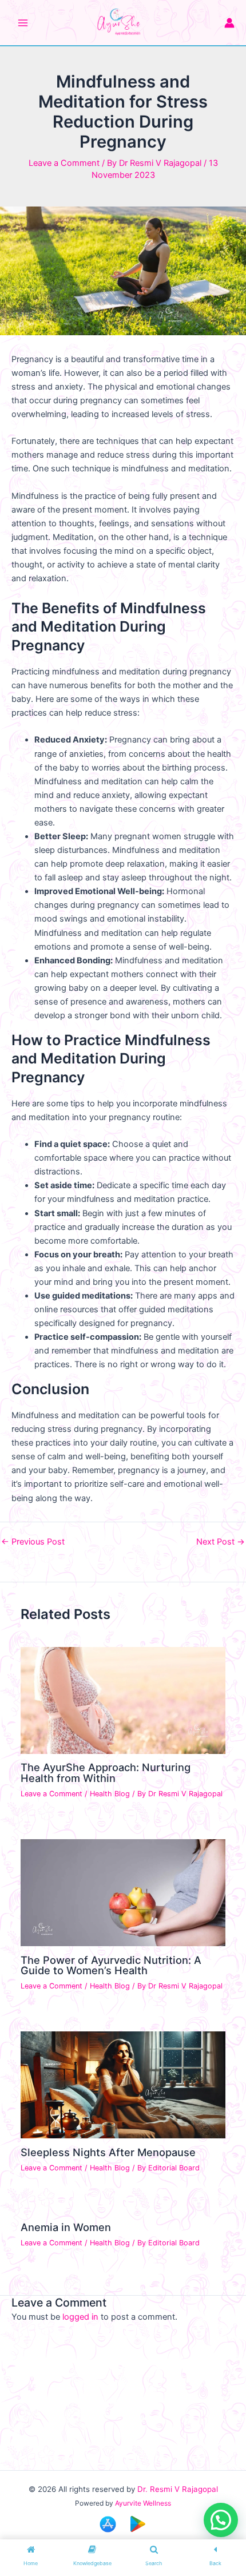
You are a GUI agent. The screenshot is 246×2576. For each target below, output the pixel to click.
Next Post (221, 1542)
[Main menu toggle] (23, 23)
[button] (221, 2520)
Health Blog (110, 1794)
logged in (80, 2317)
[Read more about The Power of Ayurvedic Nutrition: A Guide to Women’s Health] (123, 1892)
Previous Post (33, 1542)
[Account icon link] (229, 23)
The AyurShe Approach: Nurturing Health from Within (106, 1772)
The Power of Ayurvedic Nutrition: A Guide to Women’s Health (111, 1965)
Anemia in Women (66, 2227)
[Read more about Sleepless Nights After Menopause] (123, 2085)
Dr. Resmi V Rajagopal (178, 2489)
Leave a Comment (64, 163)
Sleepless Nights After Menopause (108, 2152)
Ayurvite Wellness (143, 2503)
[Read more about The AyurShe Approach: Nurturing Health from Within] (123, 1700)
